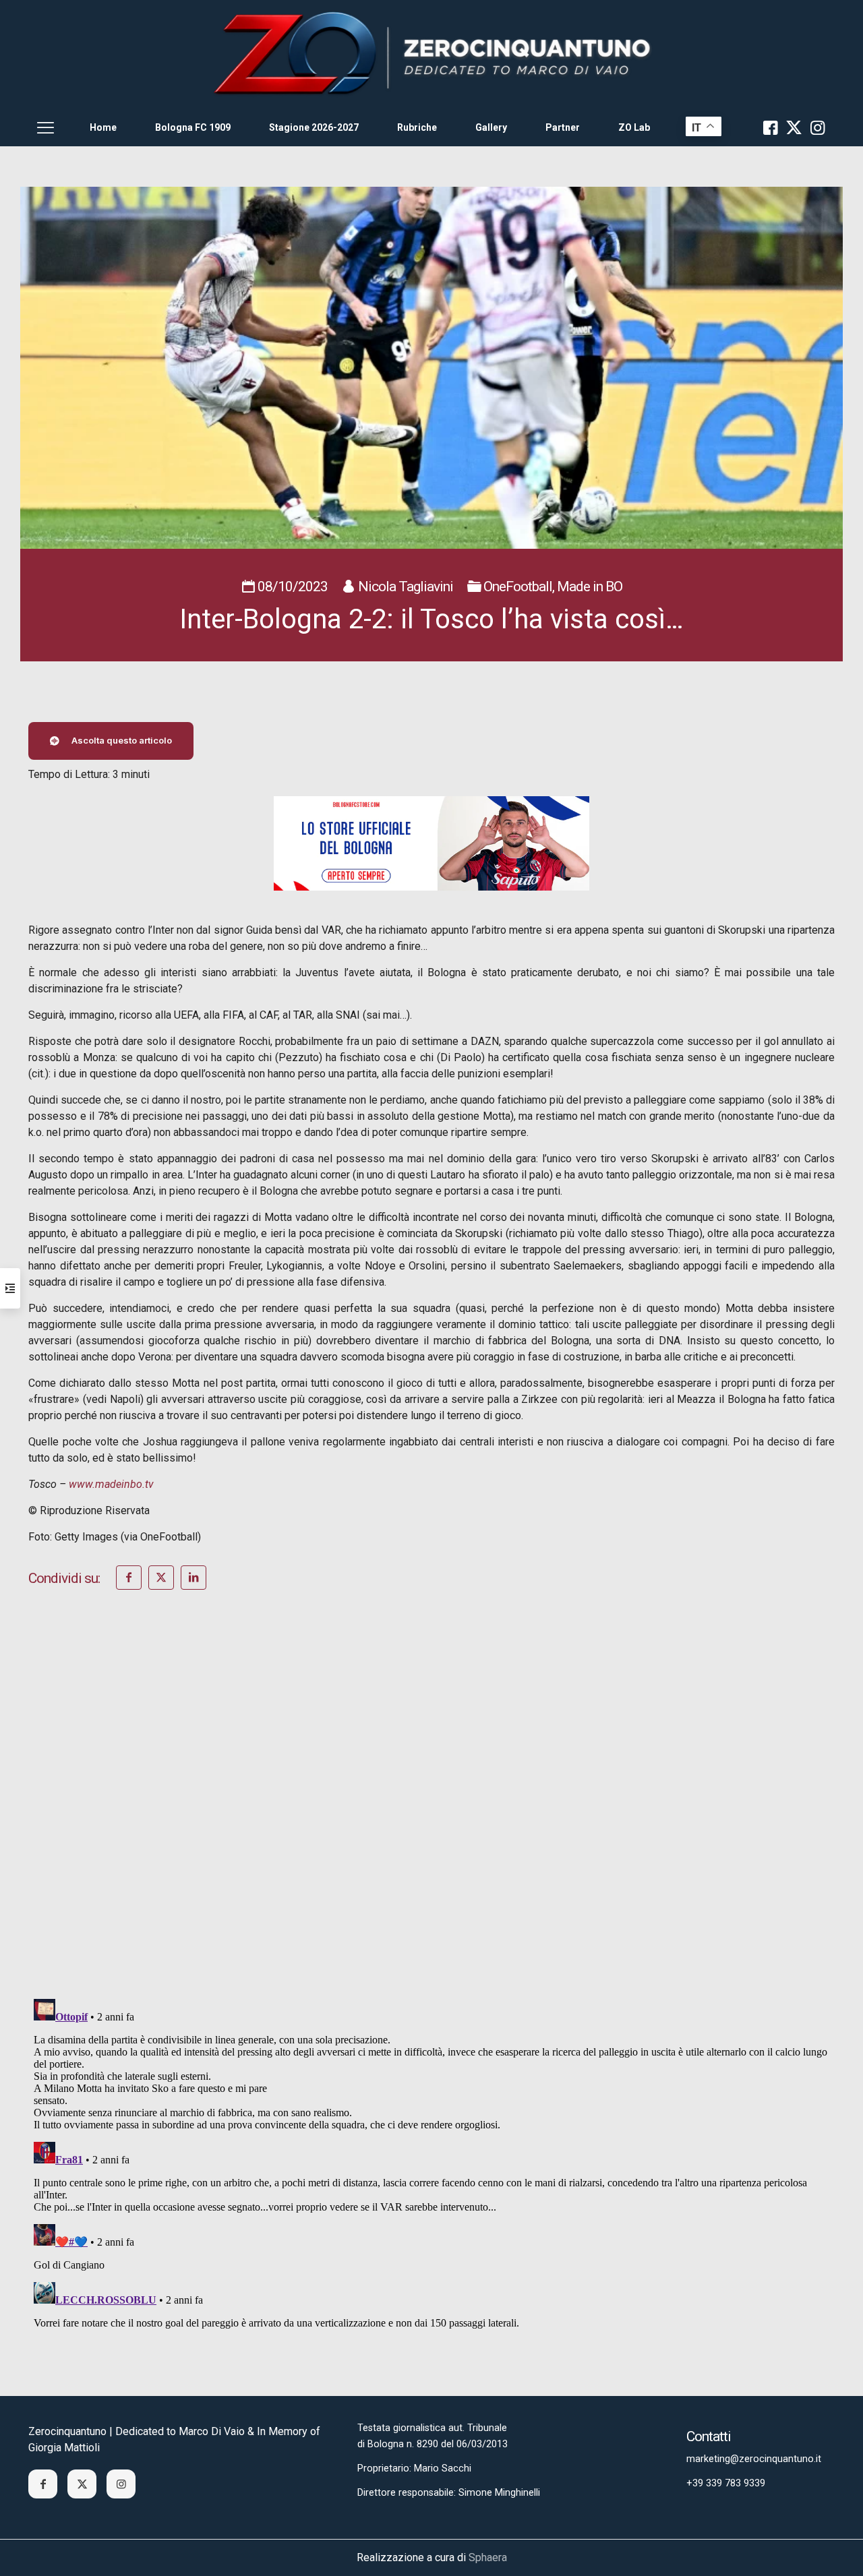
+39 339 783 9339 (726, 2483)
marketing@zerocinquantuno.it (754, 2459)
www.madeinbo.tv (111, 1484)
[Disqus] (431, 1812)
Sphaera (488, 2557)
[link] (431, 54)
